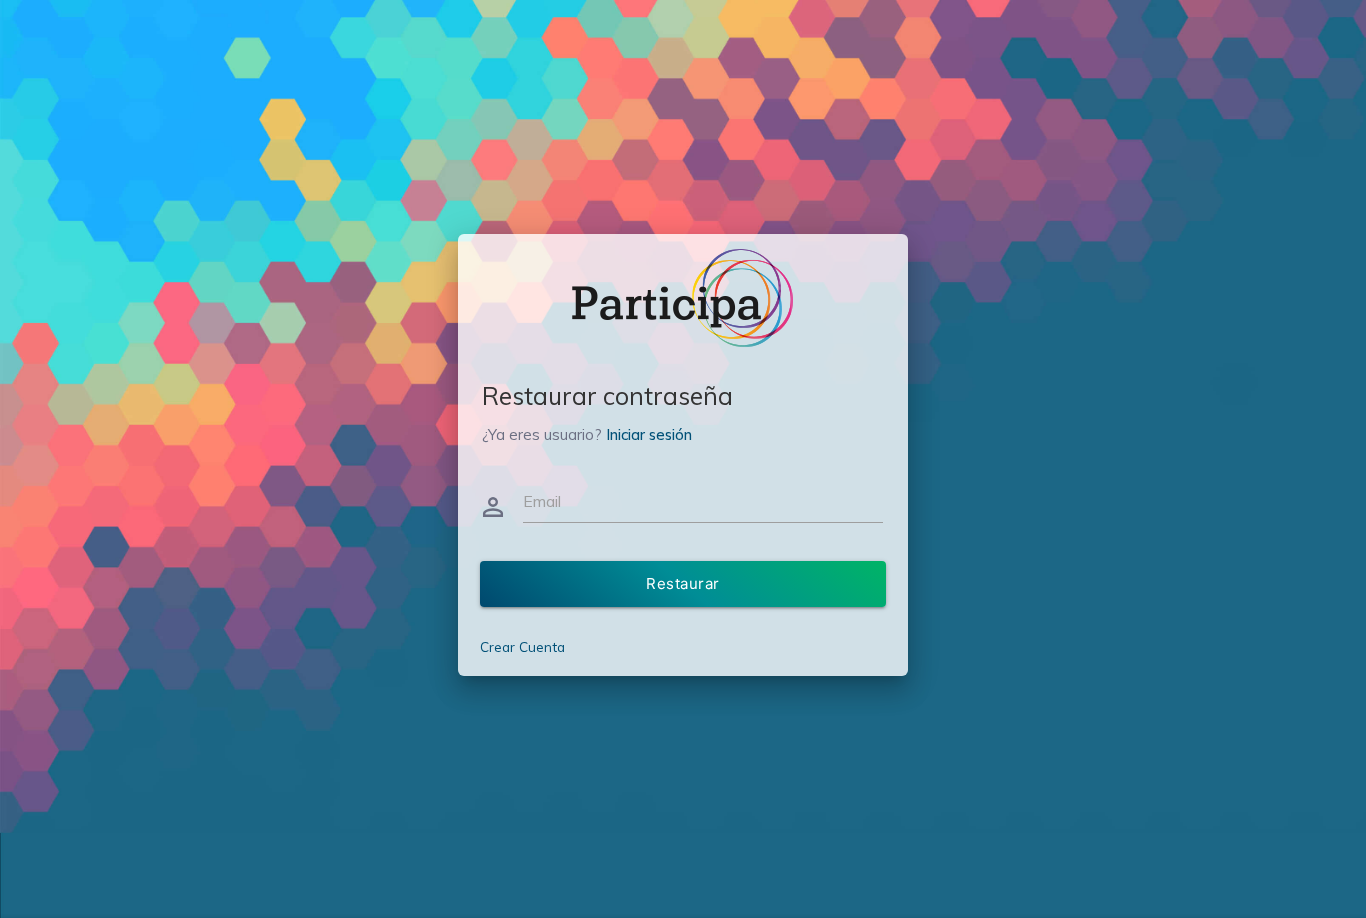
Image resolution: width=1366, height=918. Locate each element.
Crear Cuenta (522, 646)
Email (542, 501)
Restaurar (683, 583)
